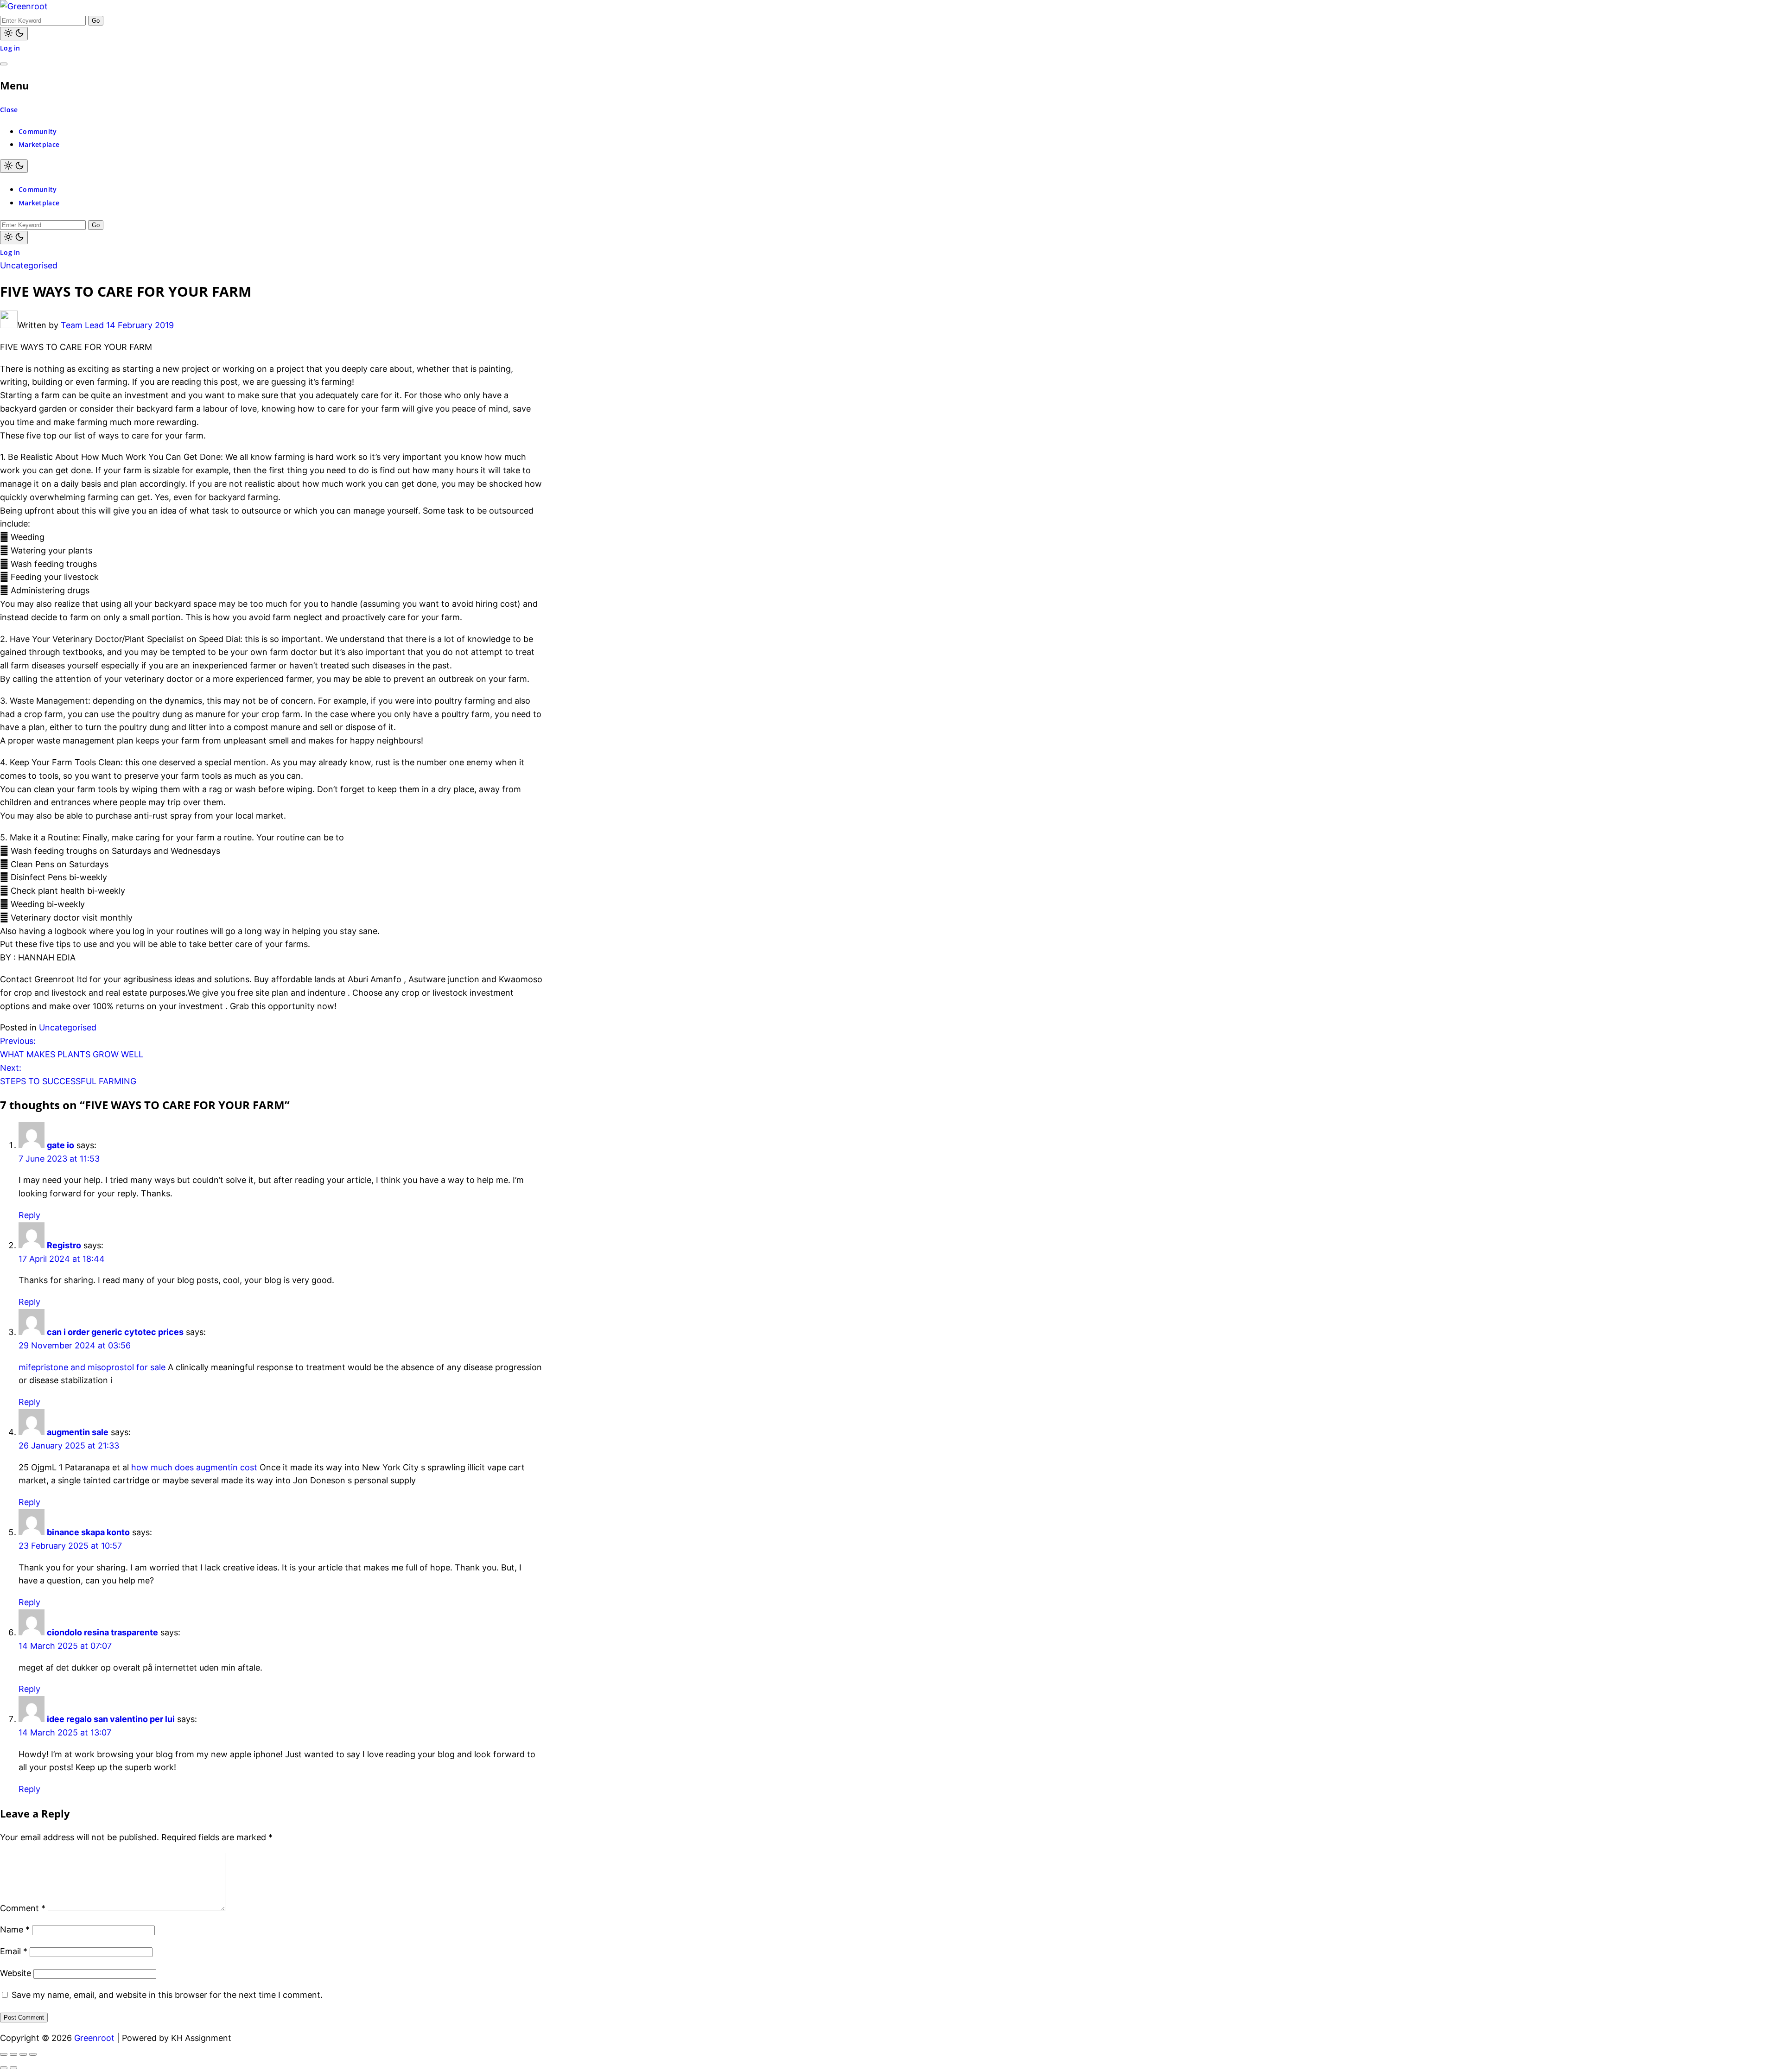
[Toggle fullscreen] (13, 2054)
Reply (29, 1215)
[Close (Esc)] (33, 2054)
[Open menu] (4, 64)
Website (16, 1973)
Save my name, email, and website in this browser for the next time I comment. (167, 1995)
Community (38, 131)
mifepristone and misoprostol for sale (92, 1367)
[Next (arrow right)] (13, 2068)
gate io (60, 1145)
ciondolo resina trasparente (102, 1632)
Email (14, 1951)
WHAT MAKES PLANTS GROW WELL (72, 1048)
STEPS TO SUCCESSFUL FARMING (68, 1074)
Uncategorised (29, 265)
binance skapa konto (88, 1532)
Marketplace (39, 144)
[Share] (23, 2054)
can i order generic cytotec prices (115, 1332)
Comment (23, 1908)
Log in (10, 48)
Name (15, 1929)
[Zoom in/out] (4, 2054)
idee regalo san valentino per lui (111, 1719)
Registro (64, 1245)
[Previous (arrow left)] (4, 2068)
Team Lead (82, 325)
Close (9, 110)
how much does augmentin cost (194, 1467)
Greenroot (94, 2038)
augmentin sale (78, 1432)
